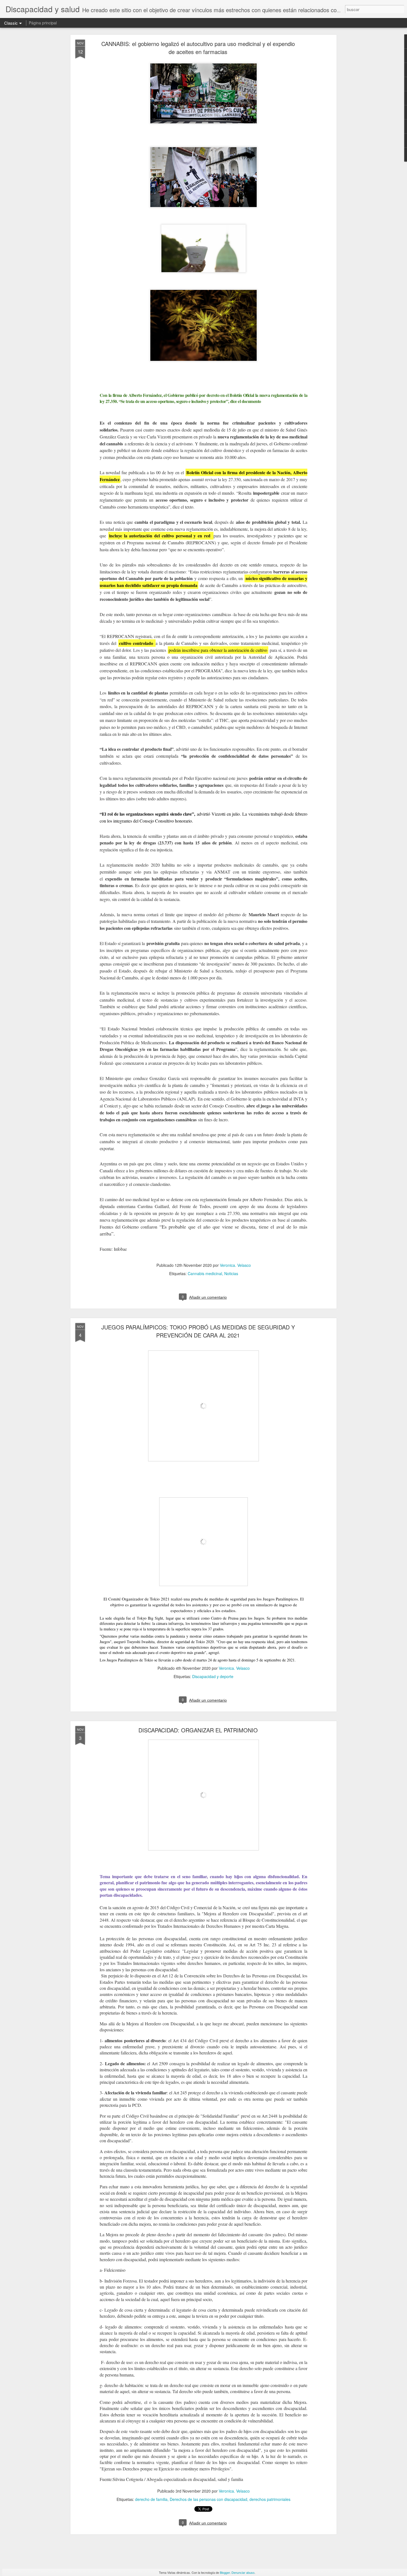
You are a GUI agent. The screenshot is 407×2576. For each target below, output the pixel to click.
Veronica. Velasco (235, 1265)
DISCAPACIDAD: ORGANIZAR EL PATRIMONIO (198, 1730)
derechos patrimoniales (270, 2499)
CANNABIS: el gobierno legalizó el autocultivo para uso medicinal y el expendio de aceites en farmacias (198, 48)
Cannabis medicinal (205, 1273)
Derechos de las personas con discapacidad (208, 2499)
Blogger (225, 2572)
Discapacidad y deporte (213, 1676)
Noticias (231, 1273)
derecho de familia (151, 2499)
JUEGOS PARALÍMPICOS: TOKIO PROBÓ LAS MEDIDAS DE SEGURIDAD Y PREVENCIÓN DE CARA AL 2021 (198, 1331)
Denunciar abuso (243, 2572)
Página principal (43, 23)
